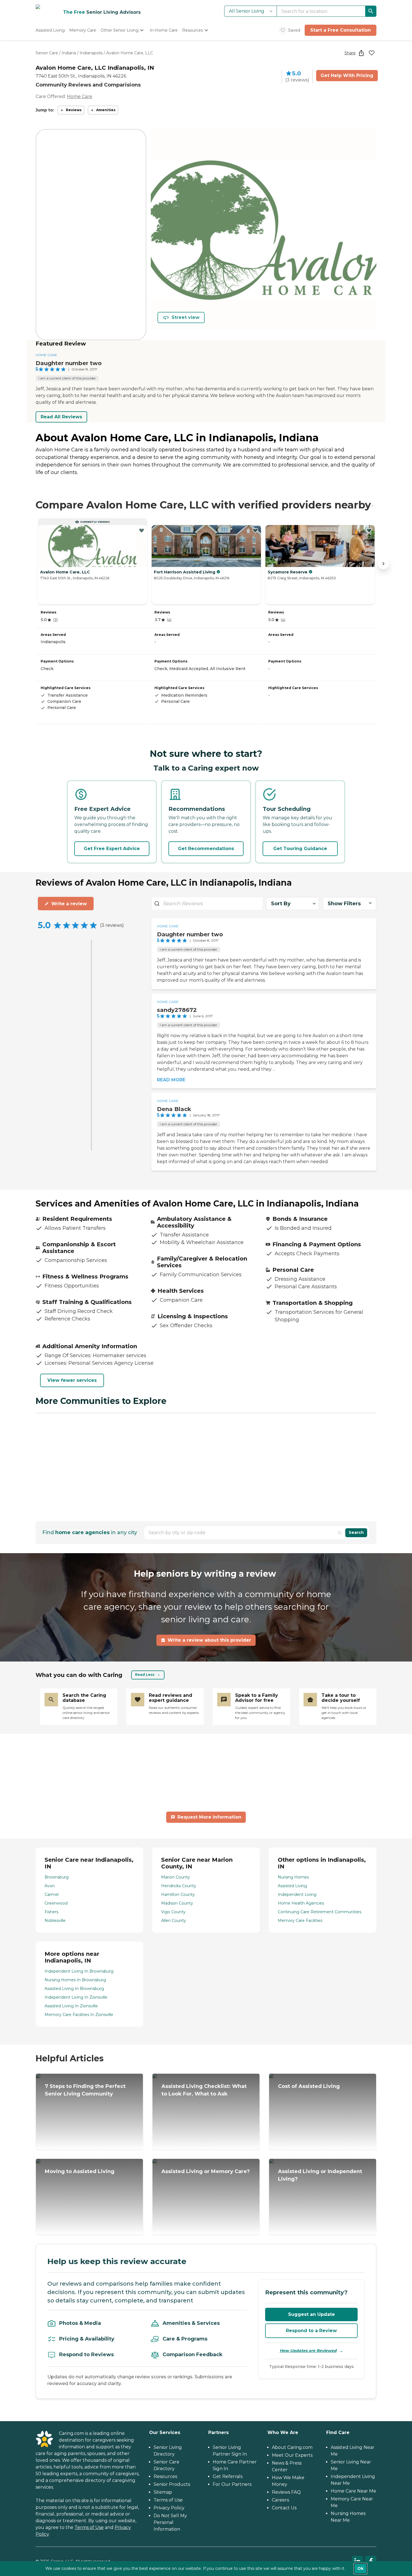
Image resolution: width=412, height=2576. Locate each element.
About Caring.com (292, 2447)
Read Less (145, 1675)
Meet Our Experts (292, 2455)
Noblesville (55, 1921)
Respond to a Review (311, 2331)
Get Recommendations (206, 849)
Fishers (51, 1912)
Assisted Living (292, 1886)
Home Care (80, 96)
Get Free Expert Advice (112, 849)
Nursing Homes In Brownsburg (75, 1980)
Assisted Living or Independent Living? (320, 2175)
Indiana (69, 53)
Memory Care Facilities (300, 1921)
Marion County (176, 1877)
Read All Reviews (61, 417)
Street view (186, 317)
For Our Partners (232, 2484)
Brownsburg (57, 1877)
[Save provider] (372, 53)
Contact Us (284, 2508)
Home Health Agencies (301, 1903)
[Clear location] (340, 1533)
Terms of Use (89, 2527)
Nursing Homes (293, 1877)
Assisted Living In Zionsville (71, 2006)
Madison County (177, 1903)
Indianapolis (91, 53)
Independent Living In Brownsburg (79, 1971)
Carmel (52, 1894)
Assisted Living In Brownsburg (74, 1989)
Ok (360, 2568)
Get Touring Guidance (300, 849)
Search (356, 1532)
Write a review (69, 904)
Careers (280, 2500)
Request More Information (209, 1817)
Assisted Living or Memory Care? (206, 2171)
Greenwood (56, 1903)
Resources (165, 2476)
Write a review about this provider (209, 1640)
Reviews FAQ (286, 2492)
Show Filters (344, 904)
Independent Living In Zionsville (76, 1997)
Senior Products (172, 2484)
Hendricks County (179, 1886)
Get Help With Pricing (347, 75)
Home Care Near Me (353, 2491)
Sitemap (163, 2492)
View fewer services (72, 1380)
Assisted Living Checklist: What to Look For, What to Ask (204, 2090)
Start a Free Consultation (341, 30)
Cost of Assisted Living (309, 2086)
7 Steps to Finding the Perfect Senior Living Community (85, 2090)
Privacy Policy (169, 2508)
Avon (50, 1886)
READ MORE (171, 1080)
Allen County (174, 1921)
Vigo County (173, 1912)
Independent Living (297, 1894)
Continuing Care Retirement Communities (320, 1912)
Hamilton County (178, 1894)
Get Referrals (228, 2476)
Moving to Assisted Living (80, 2171)
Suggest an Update (312, 2314)
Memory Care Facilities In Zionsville (79, 2015)
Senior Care (47, 53)
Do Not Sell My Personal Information (170, 2522)
